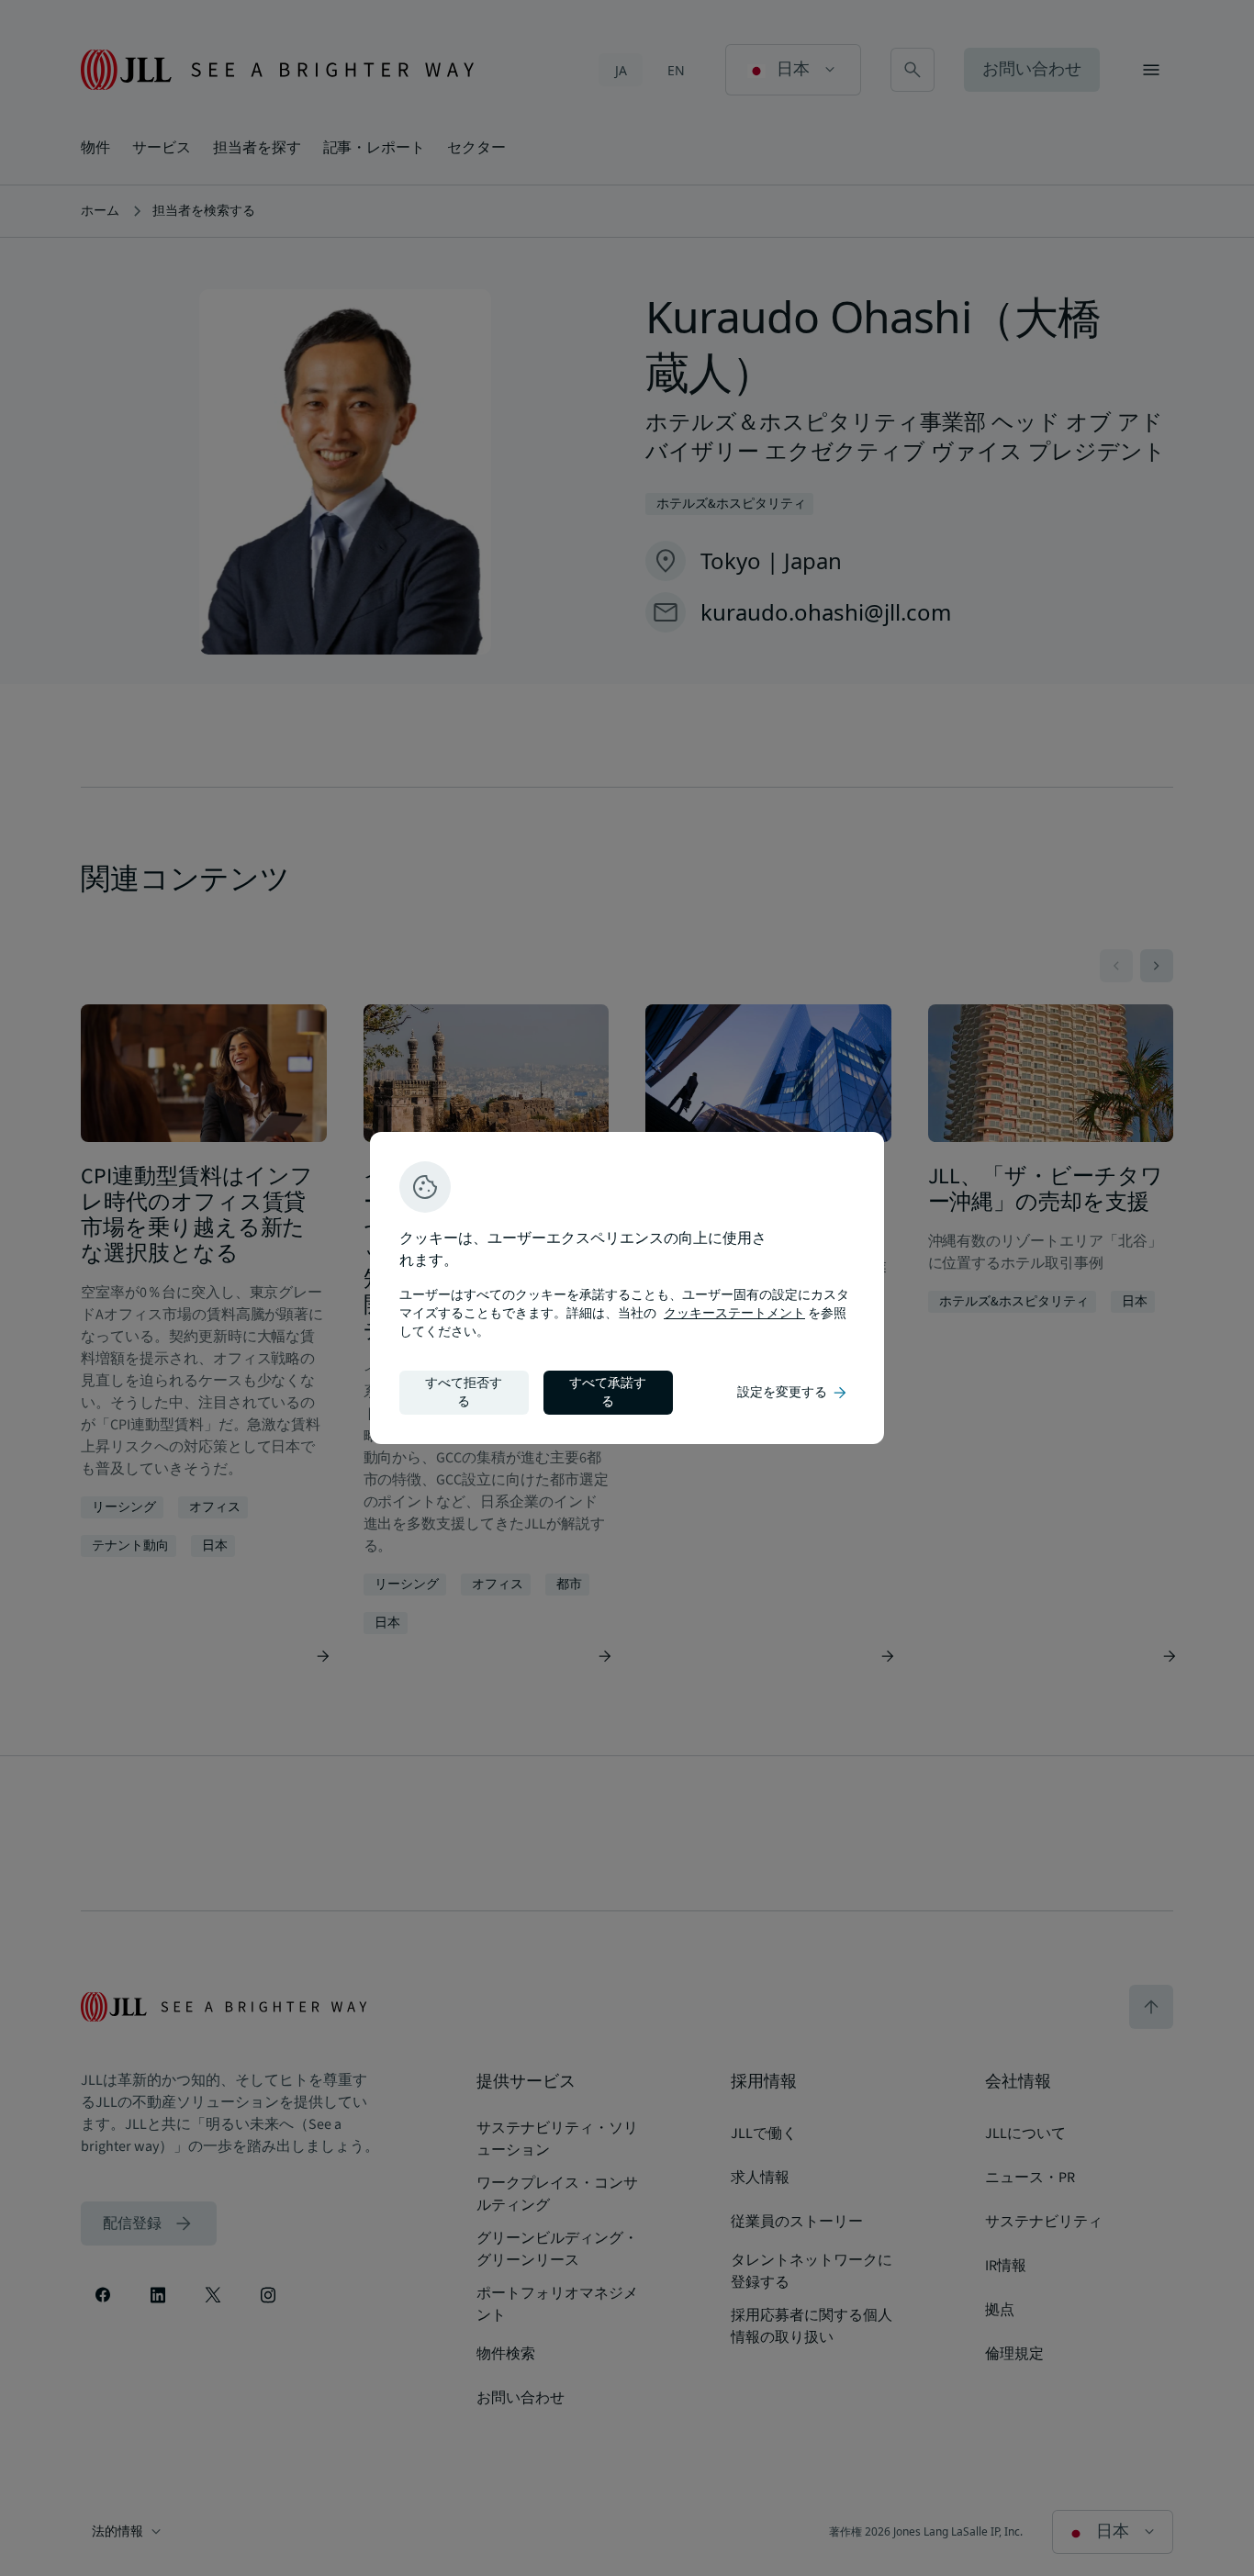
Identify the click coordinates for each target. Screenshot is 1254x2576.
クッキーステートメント (734, 1314)
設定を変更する (793, 1393)
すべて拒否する (464, 1393)
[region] (627, 1288)
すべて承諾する (608, 1393)
